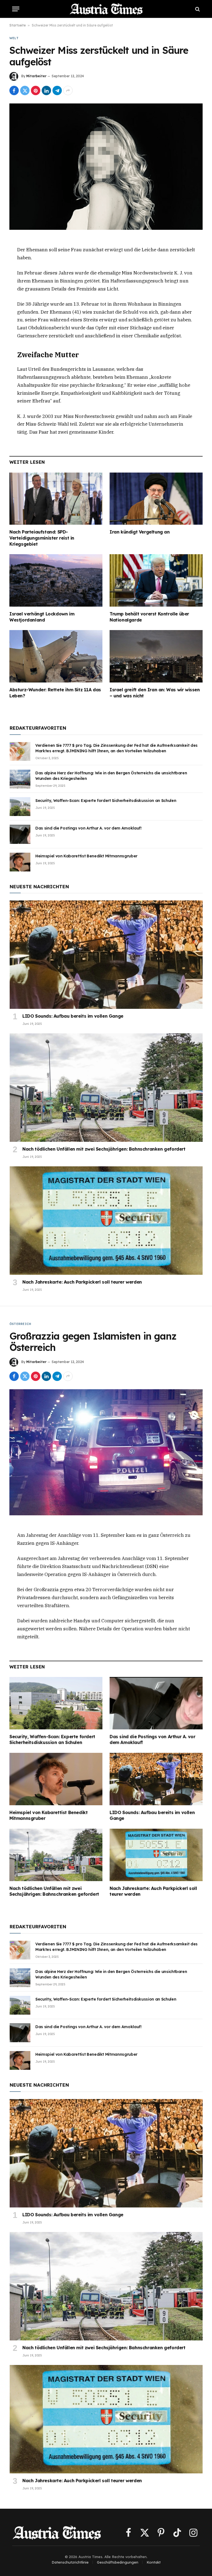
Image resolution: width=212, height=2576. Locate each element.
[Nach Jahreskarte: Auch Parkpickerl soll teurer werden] (106, 1221)
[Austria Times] (106, 9)
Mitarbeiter (36, 76)
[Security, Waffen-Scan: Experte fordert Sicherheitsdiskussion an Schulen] (20, 807)
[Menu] (16, 9)
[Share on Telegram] (57, 90)
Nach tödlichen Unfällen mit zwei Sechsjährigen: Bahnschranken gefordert (104, 1149)
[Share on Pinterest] (36, 90)
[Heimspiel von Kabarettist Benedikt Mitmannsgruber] (20, 862)
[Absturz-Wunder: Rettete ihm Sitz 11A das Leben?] (56, 656)
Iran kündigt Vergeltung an (140, 532)
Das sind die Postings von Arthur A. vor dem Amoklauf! (88, 828)
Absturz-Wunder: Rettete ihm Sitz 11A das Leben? (55, 693)
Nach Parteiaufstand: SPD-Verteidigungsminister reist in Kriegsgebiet (42, 538)
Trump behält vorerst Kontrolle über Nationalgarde (149, 617)
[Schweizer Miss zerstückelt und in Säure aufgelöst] (106, 166)
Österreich (20, 1324)
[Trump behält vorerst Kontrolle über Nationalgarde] (156, 580)
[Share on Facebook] (14, 90)
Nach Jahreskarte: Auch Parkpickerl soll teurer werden (82, 1282)
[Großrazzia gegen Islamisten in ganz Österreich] (106, 1452)
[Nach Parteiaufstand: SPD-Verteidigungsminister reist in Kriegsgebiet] (56, 499)
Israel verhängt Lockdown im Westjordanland (42, 617)
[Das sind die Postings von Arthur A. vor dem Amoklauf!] (20, 834)
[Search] (197, 9)
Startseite (18, 25)
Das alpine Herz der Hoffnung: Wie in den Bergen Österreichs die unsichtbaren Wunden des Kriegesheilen (111, 776)
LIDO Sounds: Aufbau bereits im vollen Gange (73, 1016)
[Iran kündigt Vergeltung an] (156, 499)
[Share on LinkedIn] (46, 90)
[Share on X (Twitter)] (25, 90)
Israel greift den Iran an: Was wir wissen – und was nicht (155, 693)
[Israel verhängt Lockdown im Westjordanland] (56, 580)
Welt (14, 38)
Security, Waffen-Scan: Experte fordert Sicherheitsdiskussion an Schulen (106, 801)
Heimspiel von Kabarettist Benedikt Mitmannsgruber (86, 856)
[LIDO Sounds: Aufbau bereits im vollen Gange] (106, 955)
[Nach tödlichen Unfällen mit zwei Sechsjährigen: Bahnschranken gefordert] (106, 1088)
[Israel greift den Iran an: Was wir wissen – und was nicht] (156, 656)
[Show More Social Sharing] (68, 90)
